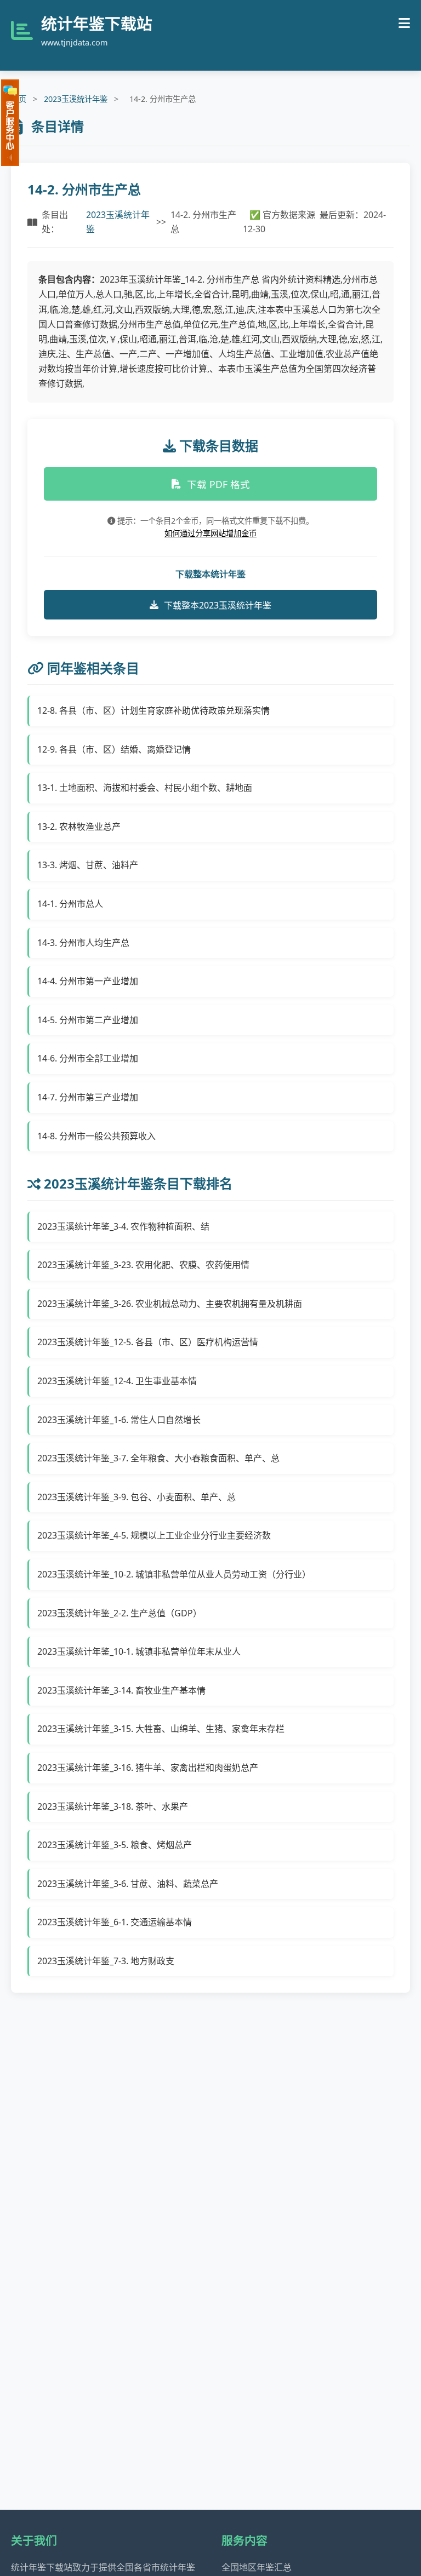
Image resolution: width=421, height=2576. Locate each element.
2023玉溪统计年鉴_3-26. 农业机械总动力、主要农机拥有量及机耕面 (170, 1304)
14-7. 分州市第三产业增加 (88, 1097)
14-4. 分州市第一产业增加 (88, 981)
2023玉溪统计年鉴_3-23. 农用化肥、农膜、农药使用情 (143, 1265)
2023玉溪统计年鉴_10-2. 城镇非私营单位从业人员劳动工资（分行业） (174, 1574)
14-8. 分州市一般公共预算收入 (96, 1136)
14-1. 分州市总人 (70, 904)
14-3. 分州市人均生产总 (83, 943)
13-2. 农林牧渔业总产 (79, 827)
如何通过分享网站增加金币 (210, 533)
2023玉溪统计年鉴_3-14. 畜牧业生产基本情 (121, 1690)
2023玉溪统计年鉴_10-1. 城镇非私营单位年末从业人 (139, 1651)
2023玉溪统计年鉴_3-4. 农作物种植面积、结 (123, 1226)
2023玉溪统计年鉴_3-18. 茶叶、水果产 (113, 1806)
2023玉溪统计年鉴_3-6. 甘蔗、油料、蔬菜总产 (128, 1884)
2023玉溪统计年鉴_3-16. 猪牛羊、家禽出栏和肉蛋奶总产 (148, 1768)
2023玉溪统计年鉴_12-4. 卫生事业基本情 (117, 1381)
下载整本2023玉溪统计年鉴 (218, 605)
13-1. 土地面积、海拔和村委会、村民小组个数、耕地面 (145, 788)
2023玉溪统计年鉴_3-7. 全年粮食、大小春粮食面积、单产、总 (158, 1458)
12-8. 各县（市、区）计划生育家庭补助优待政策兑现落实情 (153, 710)
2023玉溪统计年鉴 (76, 99)
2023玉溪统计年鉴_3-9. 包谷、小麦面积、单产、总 (136, 1497)
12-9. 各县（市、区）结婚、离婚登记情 (114, 749)
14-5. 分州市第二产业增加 (88, 1020)
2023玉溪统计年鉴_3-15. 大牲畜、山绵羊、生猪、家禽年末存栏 (161, 1729)
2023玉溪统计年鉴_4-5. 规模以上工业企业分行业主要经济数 (154, 1535)
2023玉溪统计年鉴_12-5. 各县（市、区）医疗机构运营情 (148, 1342)
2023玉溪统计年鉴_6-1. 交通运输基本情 (115, 1922)
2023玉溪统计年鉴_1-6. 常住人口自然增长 (119, 1420)
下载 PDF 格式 (218, 484)
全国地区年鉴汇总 (257, 2567)
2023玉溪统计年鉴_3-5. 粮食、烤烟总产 (115, 1845)
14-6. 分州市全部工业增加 (88, 1058)
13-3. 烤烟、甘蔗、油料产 (88, 865)
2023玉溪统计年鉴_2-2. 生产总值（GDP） (120, 1613)
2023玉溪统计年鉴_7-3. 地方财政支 (106, 1961)
